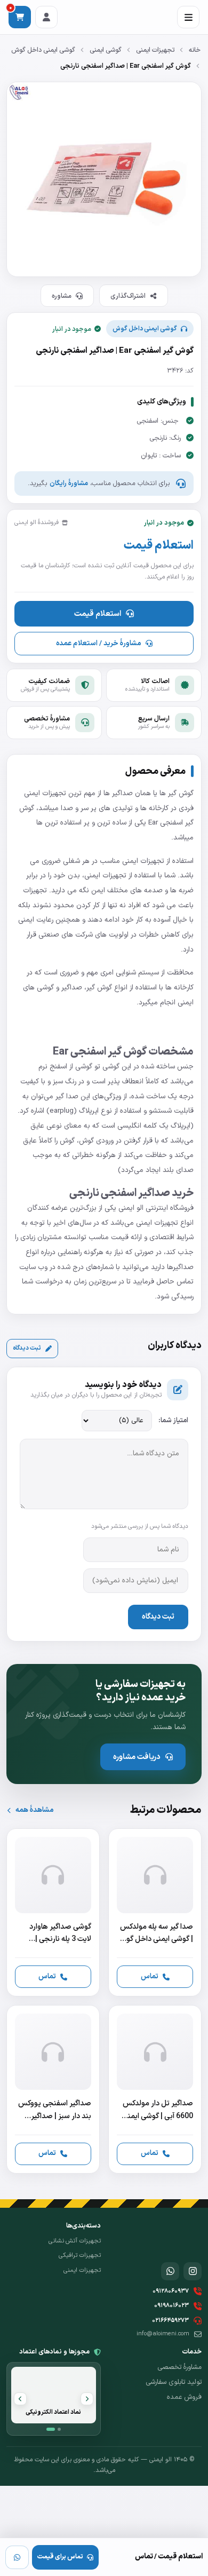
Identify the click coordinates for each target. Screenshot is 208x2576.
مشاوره (62, 296)
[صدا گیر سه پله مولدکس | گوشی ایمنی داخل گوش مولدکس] (155, 1912)
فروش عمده (184, 2397)
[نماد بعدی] (20, 2399)
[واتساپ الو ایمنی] (170, 2271)
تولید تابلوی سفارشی (174, 2382)
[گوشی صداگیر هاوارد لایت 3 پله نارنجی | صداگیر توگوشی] (53, 1912)
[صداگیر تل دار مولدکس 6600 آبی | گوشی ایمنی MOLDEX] (155, 2089)
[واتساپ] (17, 2557)
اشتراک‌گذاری (128, 296)
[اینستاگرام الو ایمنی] (193, 2271)
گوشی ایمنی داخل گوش (43, 50)
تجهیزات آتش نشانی (75, 2241)
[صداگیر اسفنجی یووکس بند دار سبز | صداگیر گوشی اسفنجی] (53, 2089)
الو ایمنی (132, 1208)
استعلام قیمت (98, 614)
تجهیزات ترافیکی (80, 2255)
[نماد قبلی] (87, 2399)
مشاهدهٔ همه (34, 1810)
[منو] (188, 17)
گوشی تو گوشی (97, 1067)
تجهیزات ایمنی (155, 50)
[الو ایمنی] (183, 2238)
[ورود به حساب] (46, 17)
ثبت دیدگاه (27, 1348)
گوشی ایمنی (106, 50)
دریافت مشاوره (137, 1757)
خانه (195, 50)
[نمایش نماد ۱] (51, 2429)
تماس (150, 1976)
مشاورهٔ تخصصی (179, 2367)
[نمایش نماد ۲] (59, 2429)
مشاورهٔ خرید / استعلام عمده (98, 643)
